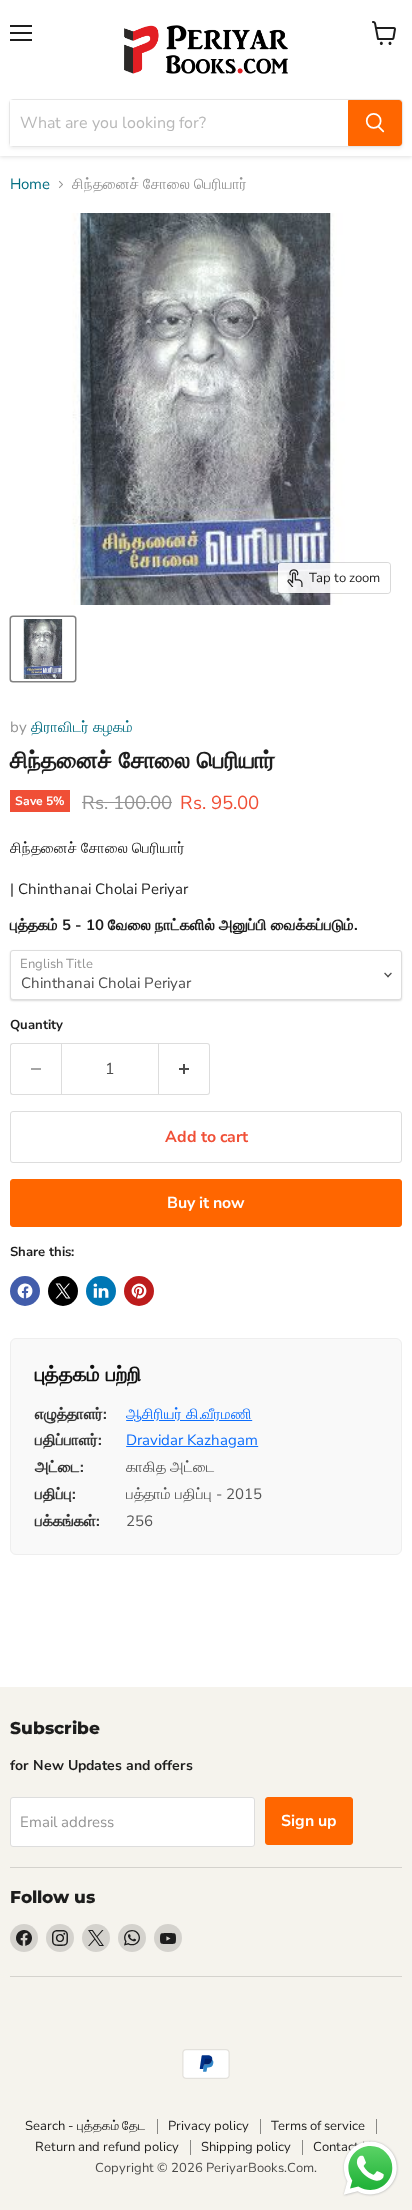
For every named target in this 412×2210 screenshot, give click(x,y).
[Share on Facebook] (25, 1291)
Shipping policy (246, 2147)
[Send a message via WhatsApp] (370, 2168)
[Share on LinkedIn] (101, 1291)
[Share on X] (63, 1291)
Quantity (36, 1025)
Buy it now (206, 1203)
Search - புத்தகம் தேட (85, 2126)
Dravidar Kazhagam (192, 1440)
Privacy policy (208, 2126)
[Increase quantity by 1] (184, 1069)
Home (30, 184)
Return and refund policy (107, 2147)
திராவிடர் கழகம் (82, 727)
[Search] (375, 123)
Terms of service (318, 2126)
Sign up (309, 1821)
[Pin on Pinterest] (139, 1291)
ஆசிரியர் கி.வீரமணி (189, 1414)
